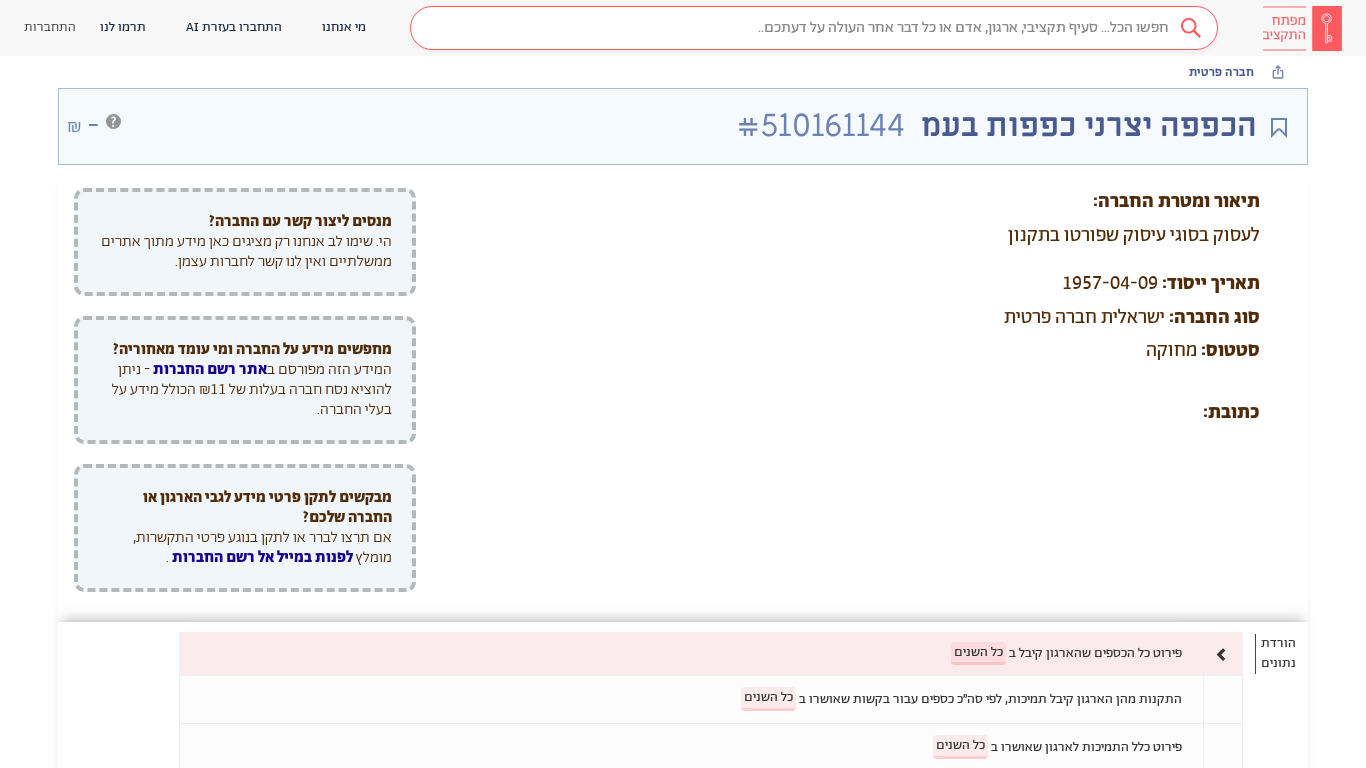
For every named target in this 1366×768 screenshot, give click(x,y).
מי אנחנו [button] (344, 27)
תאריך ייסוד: (1211, 284)
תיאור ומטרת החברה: (1176, 202)
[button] (814, 28)
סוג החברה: (1214, 318)
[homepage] (1302, 28)
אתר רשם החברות (210, 369)
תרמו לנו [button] (123, 27)
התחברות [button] (50, 27)
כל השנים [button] (978, 652)
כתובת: (1231, 413)
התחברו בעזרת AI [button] (234, 27)
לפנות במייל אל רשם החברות (261, 557)
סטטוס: (1230, 351)
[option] (711, 653)
